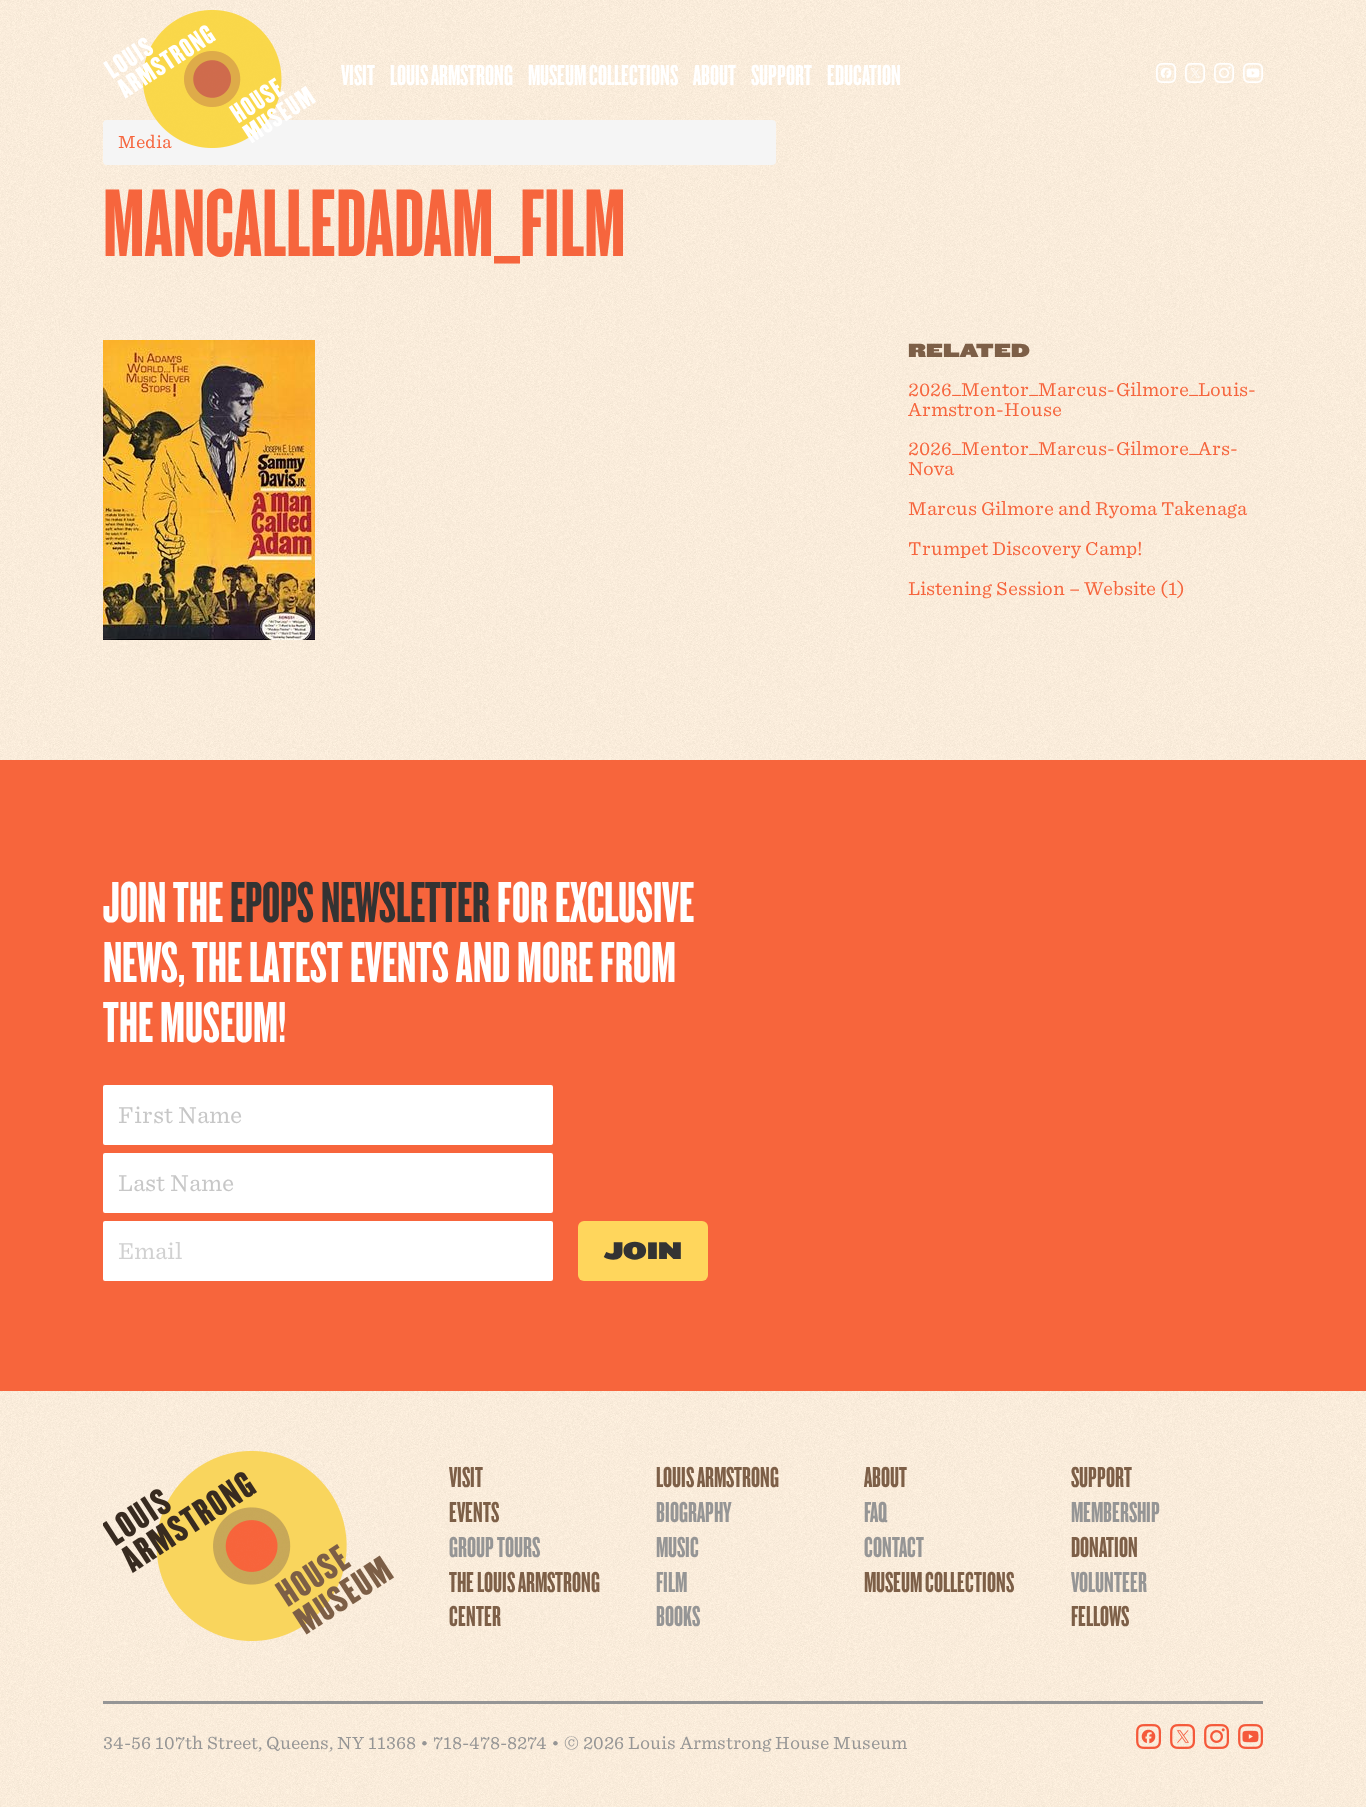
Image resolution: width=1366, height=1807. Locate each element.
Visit (358, 74)
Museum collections (603, 74)
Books (678, 1615)
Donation (1104, 1546)
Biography (693, 1511)
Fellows (1100, 1615)
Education (864, 74)
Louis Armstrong (451, 74)
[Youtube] (1253, 73)
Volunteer (1109, 1581)
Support (781, 74)
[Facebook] (1166, 73)
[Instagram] (1224, 73)
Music (677, 1546)
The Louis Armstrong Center (524, 1598)
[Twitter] (1195, 73)
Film (671, 1581)
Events (474, 1511)
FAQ (875, 1511)
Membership (1115, 1511)
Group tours (494, 1546)
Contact (894, 1546)
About (714, 74)
